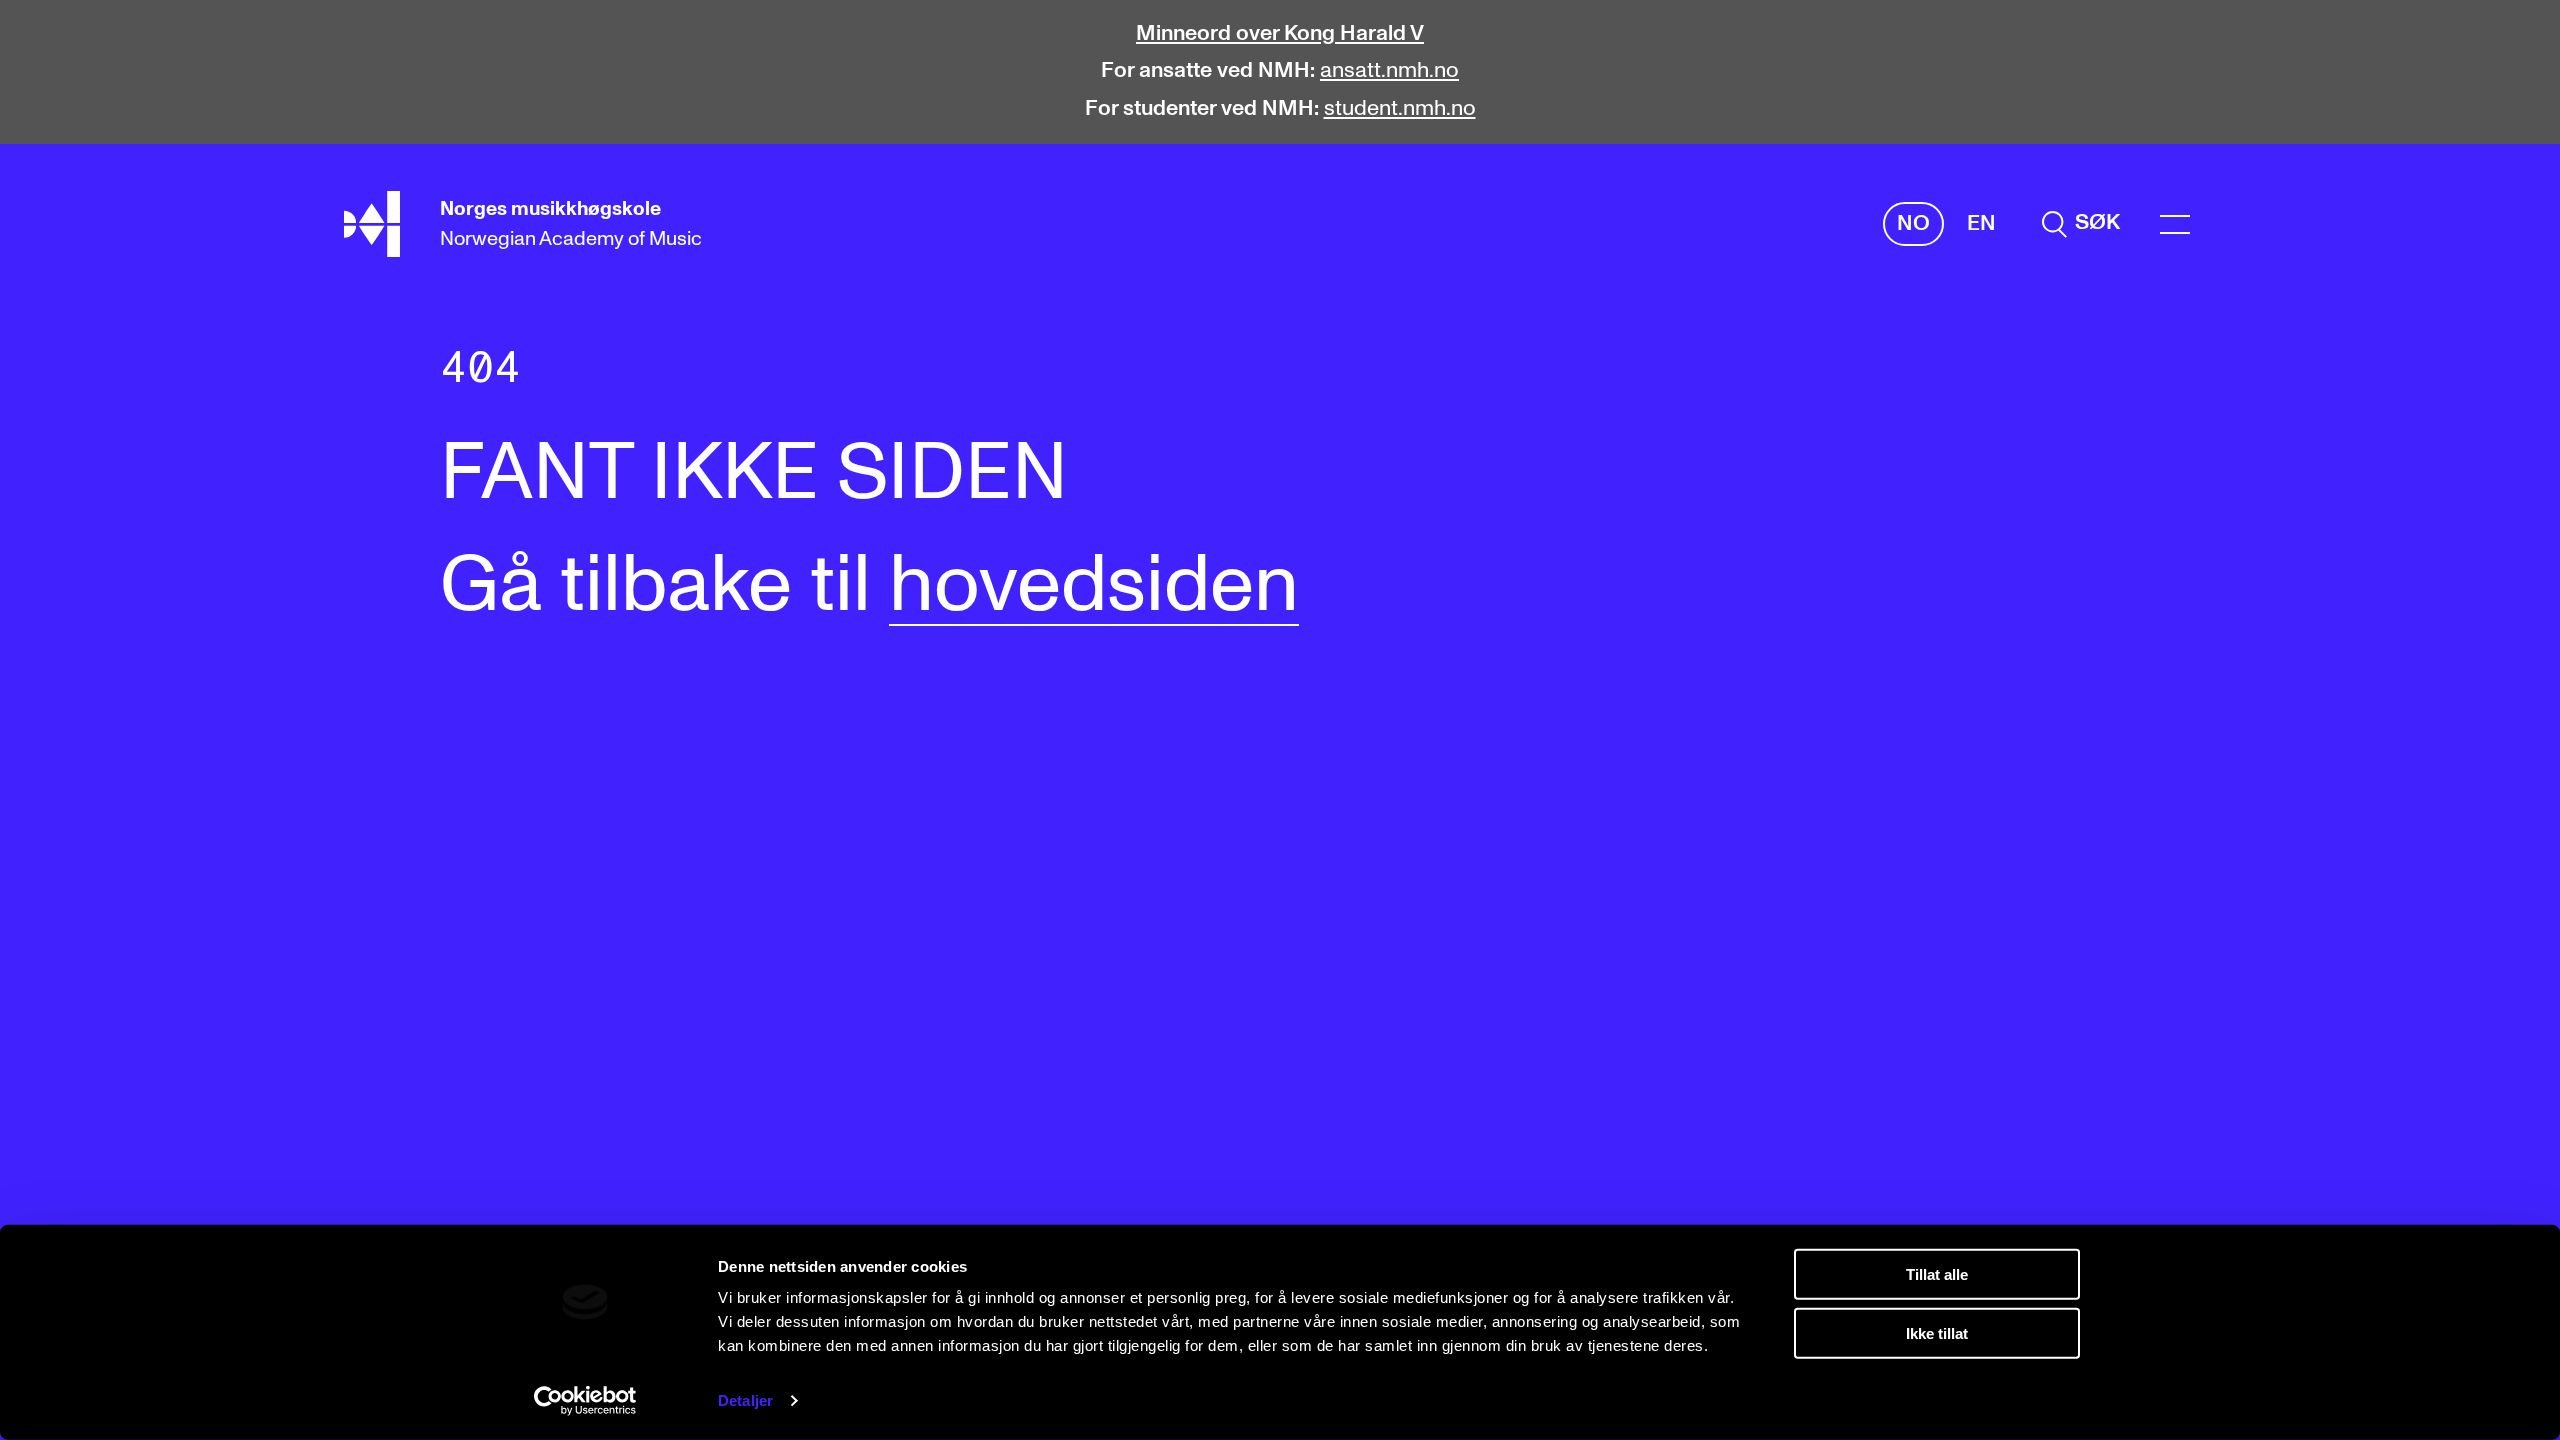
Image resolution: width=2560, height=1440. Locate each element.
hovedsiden (1094, 586)
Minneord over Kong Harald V (1280, 34)
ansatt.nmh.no (1389, 71)
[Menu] (2175, 224)
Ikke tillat (1937, 1332)
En (1981, 224)
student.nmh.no (1400, 109)
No (1913, 224)
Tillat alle (1937, 1274)
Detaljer (745, 1400)
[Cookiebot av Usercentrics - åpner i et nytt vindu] (585, 1401)
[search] (2081, 223)
